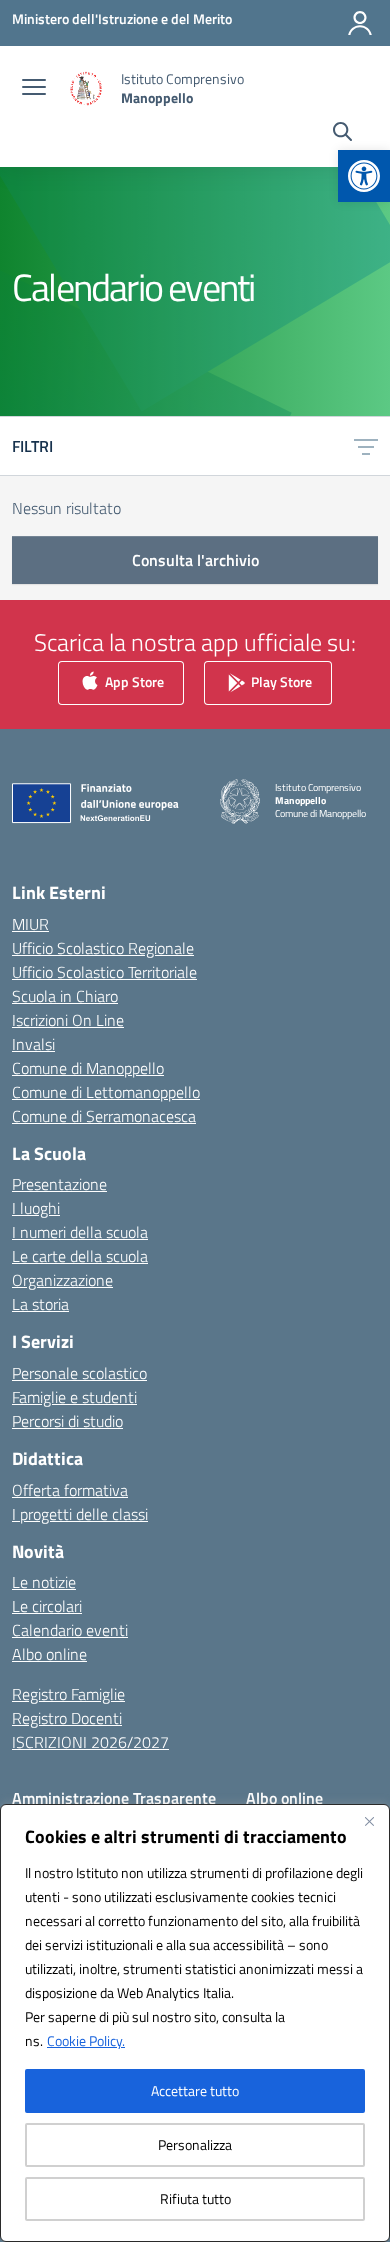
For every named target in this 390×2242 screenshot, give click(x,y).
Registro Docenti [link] (67, 1718)
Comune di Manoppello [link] (88, 1068)
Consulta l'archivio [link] (195, 560)
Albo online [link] (49, 1654)
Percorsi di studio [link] (67, 1421)
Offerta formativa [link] (70, 1490)
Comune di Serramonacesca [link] (104, 1116)
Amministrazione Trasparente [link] (114, 1798)
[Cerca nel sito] (342, 134)
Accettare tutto (195, 2090)
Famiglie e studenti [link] (74, 1397)
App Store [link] (133, 681)
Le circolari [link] (47, 1606)
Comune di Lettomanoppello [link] (106, 1092)
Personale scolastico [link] (79, 1373)
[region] (195, 2023)
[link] (364, 176)
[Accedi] (360, 23)
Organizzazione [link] (62, 1280)
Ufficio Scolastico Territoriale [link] (104, 972)
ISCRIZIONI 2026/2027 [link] (90, 1742)
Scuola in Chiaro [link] (65, 996)
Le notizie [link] (44, 1582)
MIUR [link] (30, 924)
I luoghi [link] (36, 1208)
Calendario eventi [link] (70, 1630)
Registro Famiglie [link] (68, 1694)
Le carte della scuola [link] (80, 1256)
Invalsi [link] (33, 1044)
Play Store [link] (280, 681)
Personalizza (195, 2144)
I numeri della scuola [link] (80, 1232)
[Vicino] (369, 1821)
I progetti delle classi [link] (80, 1514)
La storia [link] (40, 1304)
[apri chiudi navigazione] (34, 89)
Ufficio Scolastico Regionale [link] (103, 948)
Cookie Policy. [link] (86, 2040)
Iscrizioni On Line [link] (68, 1020)
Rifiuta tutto (195, 2198)
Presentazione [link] (59, 1184)
